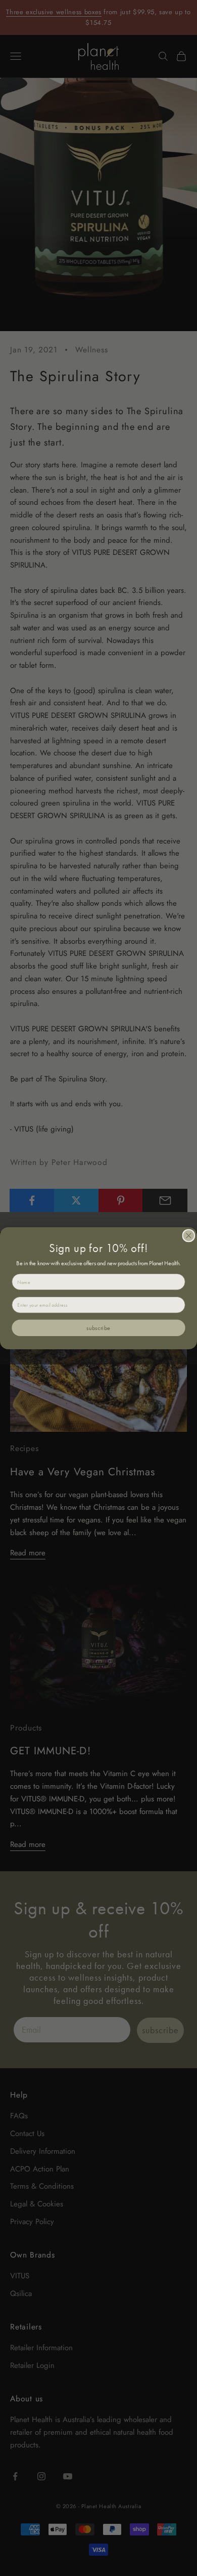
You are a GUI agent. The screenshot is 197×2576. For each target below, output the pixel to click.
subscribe (98, 1328)
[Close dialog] (189, 1236)
